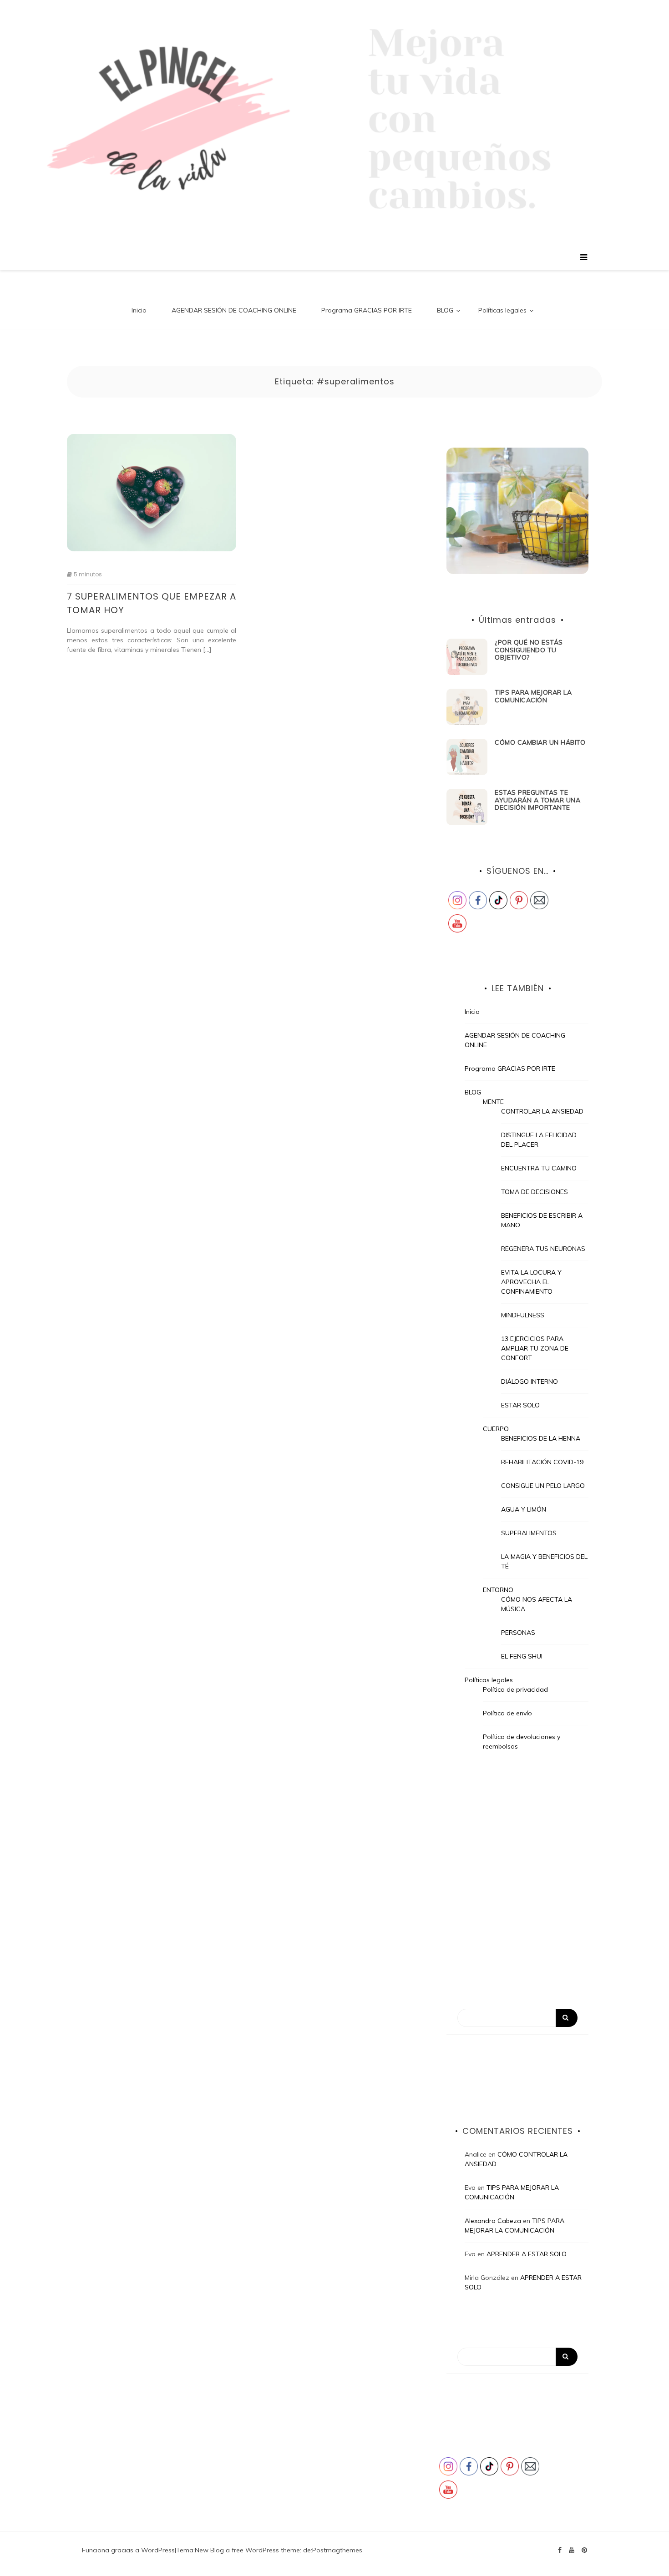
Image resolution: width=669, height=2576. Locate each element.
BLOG (445, 310)
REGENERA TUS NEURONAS (543, 1249)
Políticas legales (502, 310)
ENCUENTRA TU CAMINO (539, 1168)
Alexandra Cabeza (493, 2221)
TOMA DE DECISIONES (535, 1192)
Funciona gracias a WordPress (128, 2550)
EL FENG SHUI (522, 1656)
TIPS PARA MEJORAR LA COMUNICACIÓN (533, 696)
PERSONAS (518, 1633)
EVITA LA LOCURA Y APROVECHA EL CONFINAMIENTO (531, 1282)
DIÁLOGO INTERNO (530, 1381)
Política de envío (507, 1713)
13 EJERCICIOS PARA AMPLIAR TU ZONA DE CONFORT (535, 1348)
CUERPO (496, 1429)
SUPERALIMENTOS (529, 1533)
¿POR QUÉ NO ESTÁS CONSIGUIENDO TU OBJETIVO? (529, 650)
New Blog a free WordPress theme (247, 2550)
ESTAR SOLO (520, 1405)
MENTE (493, 1102)
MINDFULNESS (523, 1315)
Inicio (139, 310)
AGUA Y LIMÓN (524, 1509)
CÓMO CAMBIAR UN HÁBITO (540, 742)
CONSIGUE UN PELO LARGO (543, 1486)
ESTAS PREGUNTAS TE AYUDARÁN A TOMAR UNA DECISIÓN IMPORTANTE (537, 800)
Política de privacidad (515, 1689)
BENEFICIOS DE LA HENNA (541, 1438)
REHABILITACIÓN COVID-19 (542, 1462)
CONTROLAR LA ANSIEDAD (542, 1111)
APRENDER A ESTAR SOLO (527, 2254)
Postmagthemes (337, 2550)
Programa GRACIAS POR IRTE (367, 310)
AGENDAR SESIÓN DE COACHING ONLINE (234, 310)
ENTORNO (498, 1590)
